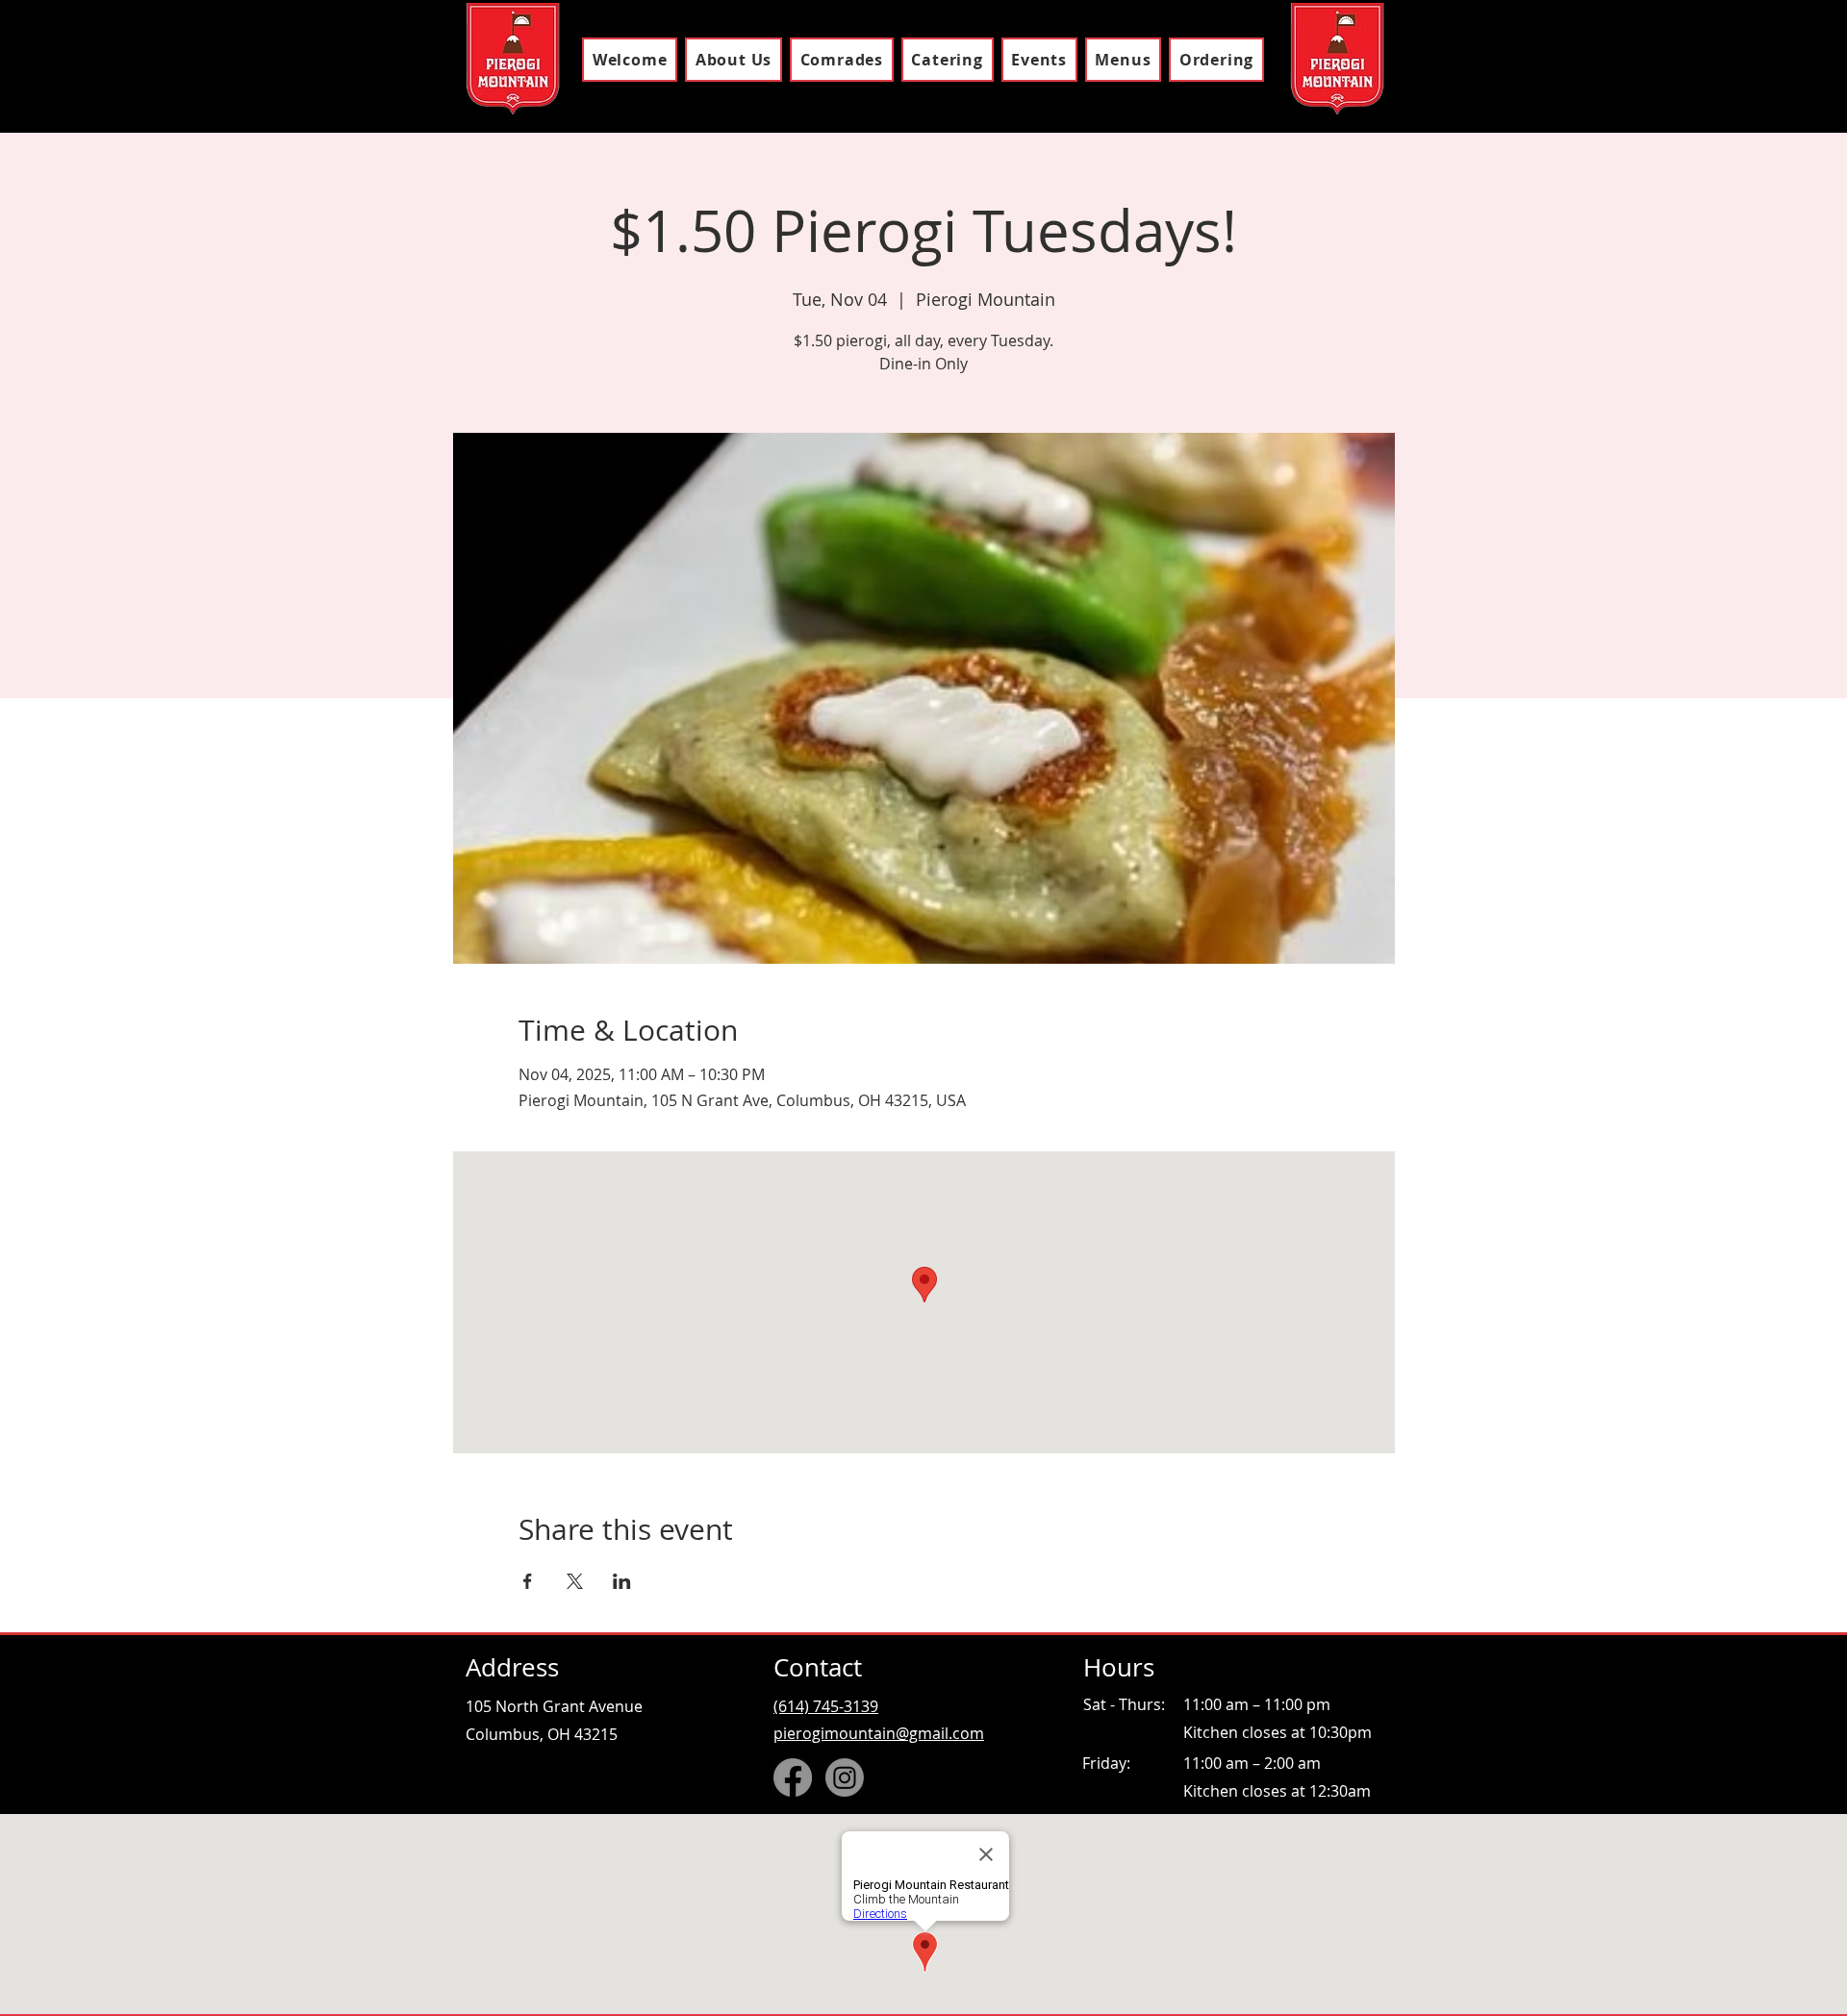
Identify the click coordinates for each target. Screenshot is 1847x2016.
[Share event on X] (575, 1581)
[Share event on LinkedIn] (622, 1581)
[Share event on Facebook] (528, 1581)
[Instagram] (845, 1777)
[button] (1123, 60)
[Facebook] (793, 1777)
